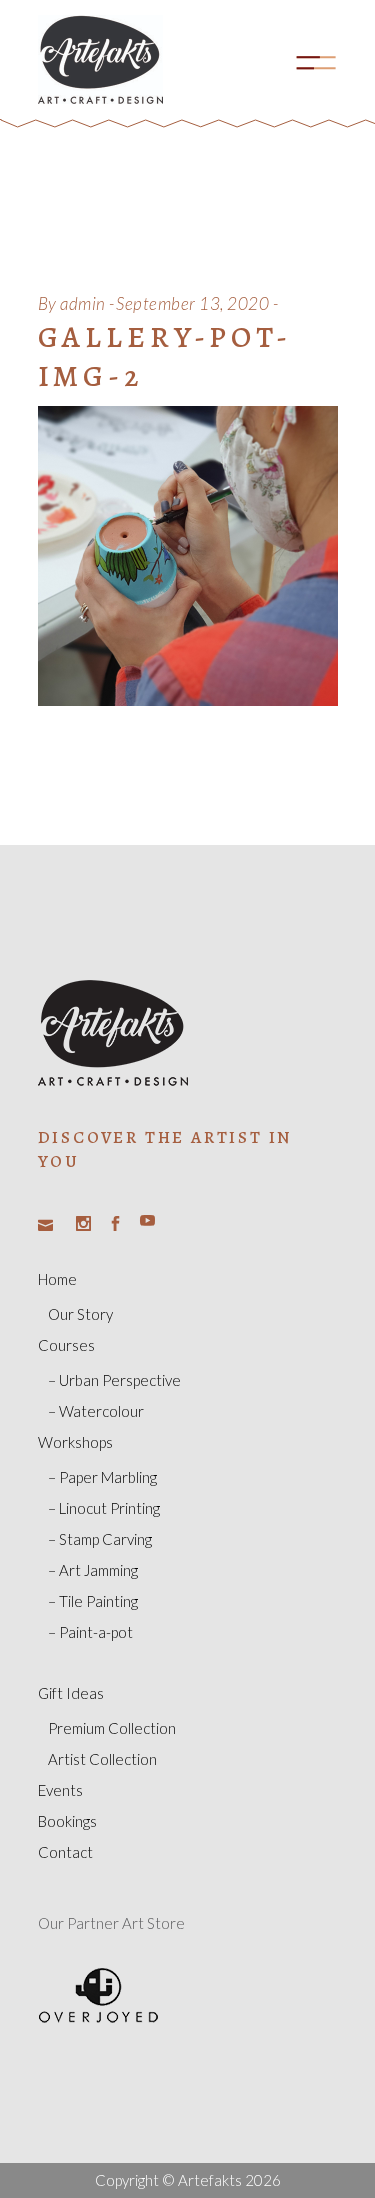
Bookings (67, 1821)
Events (60, 1790)
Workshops (75, 1442)
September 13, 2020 (192, 303)
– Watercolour (96, 1411)
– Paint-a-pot (90, 1632)
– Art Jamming (93, 1570)
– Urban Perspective (114, 1380)
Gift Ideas (71, 1693)
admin (83, 303)
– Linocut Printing (104, 1508)
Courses (66, 1345)
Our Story (80, 1314)
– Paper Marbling (102, 1477)
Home (57, 1279)
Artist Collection (102, 1759)
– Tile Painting (93, 1601)
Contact (65, 1852)
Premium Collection (112, 1728)
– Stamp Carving (100, 1539)
